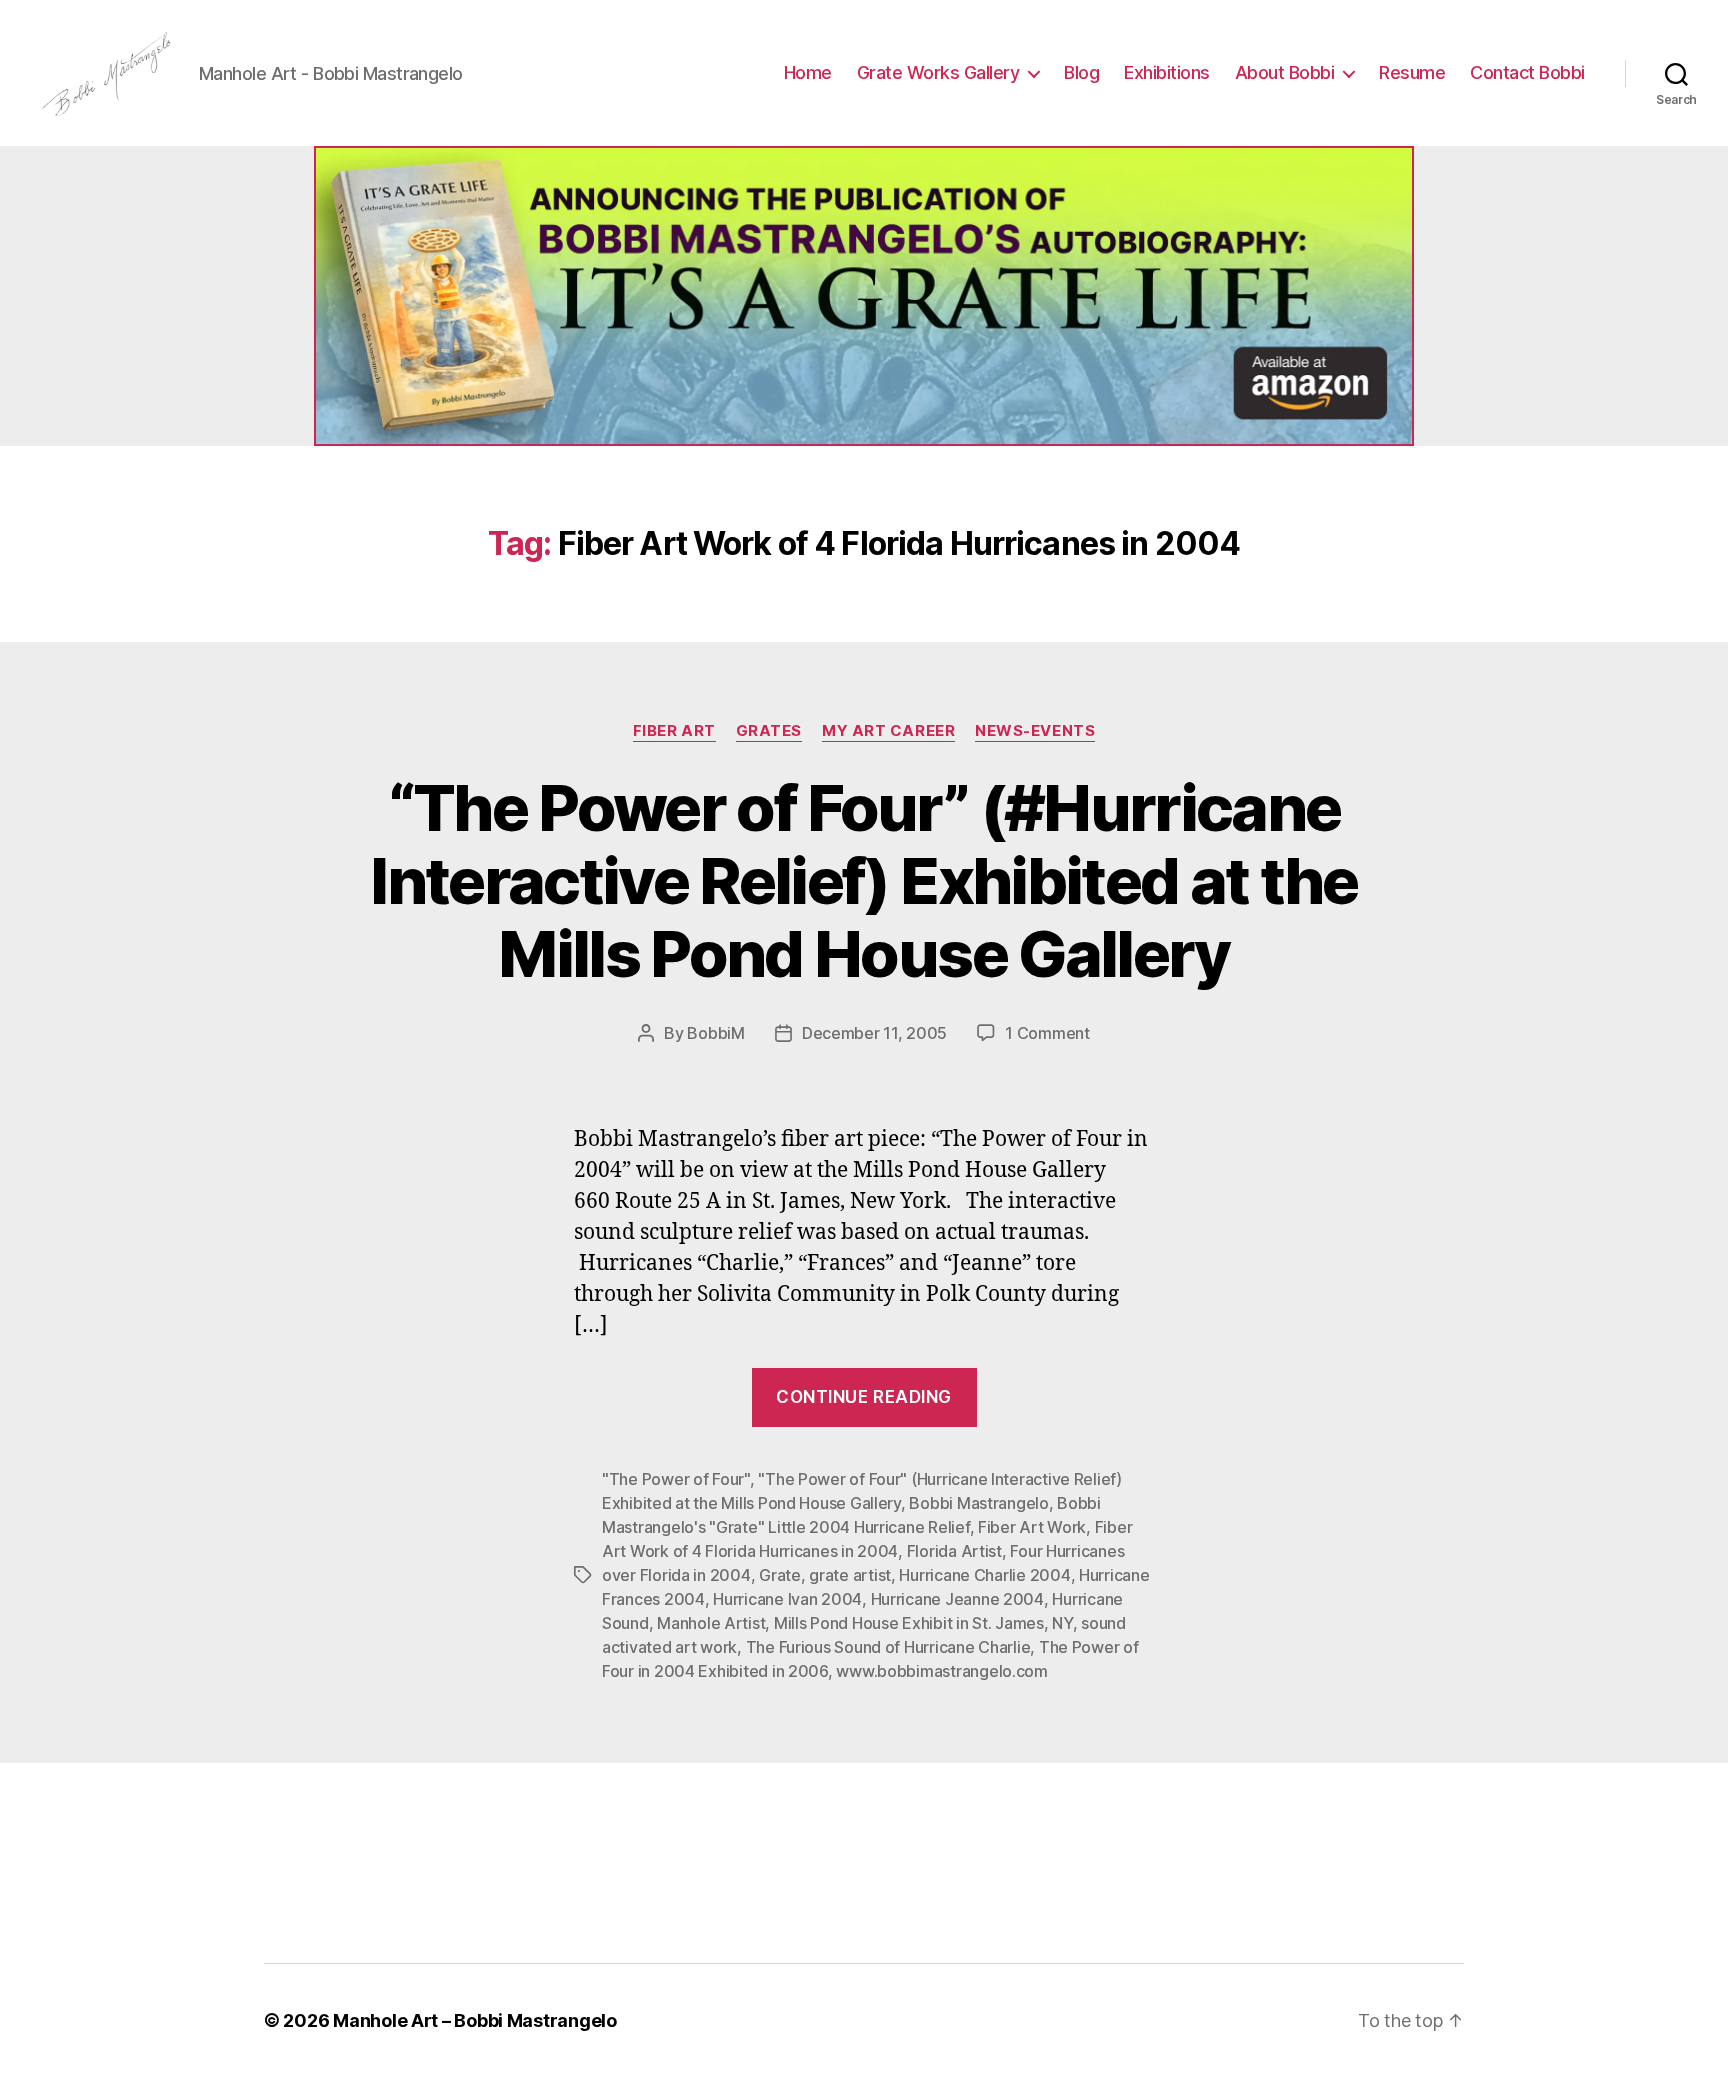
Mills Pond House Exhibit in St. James (909, 1623)
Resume (1412, 72)
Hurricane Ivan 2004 (787, 1599)
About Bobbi (1285, 72)
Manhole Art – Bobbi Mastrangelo (475, 2020)
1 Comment (1047, 1033)
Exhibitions (1167, 72)
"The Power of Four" (676, 1479)
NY (1062, 1623)
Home (808, 72)
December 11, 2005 (874, 1033)
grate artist (850, 1575)
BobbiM (715, 1033)
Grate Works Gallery (938, 72)
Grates (769, 731)
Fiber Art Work (1032, 1527)
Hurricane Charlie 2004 (984, 1575)
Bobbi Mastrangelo (978, 1503)
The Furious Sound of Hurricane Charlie (888, 1647)
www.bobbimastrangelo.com (942, 1671)
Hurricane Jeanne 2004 (957, 1599)
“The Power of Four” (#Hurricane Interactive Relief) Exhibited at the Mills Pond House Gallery (863, 880)
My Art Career (888, 731)
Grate (780, 1575)
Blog (1081, 72)
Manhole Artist (711, 1623)
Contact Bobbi (1527, 72)
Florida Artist (954, 1551)
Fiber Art (674, 731)
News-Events (1035, 731)
